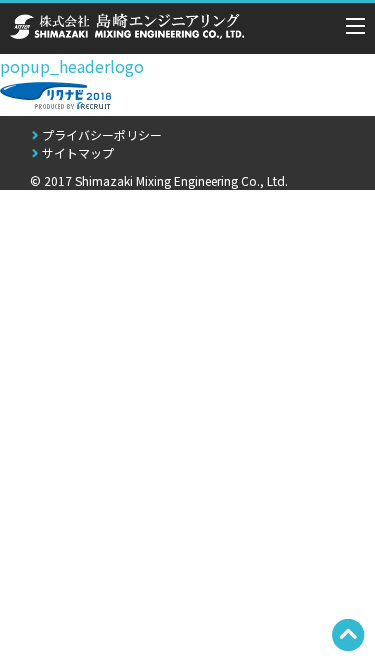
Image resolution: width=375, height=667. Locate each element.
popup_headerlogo (72, 66)
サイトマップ (78, 152)
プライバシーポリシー (102, 134)
